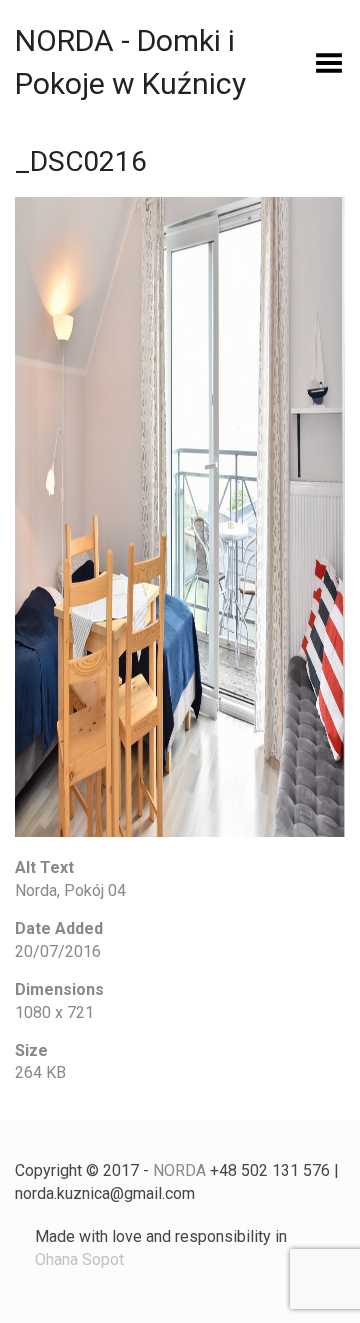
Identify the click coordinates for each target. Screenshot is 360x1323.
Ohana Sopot (79, 1259)
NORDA (179, 1170)
